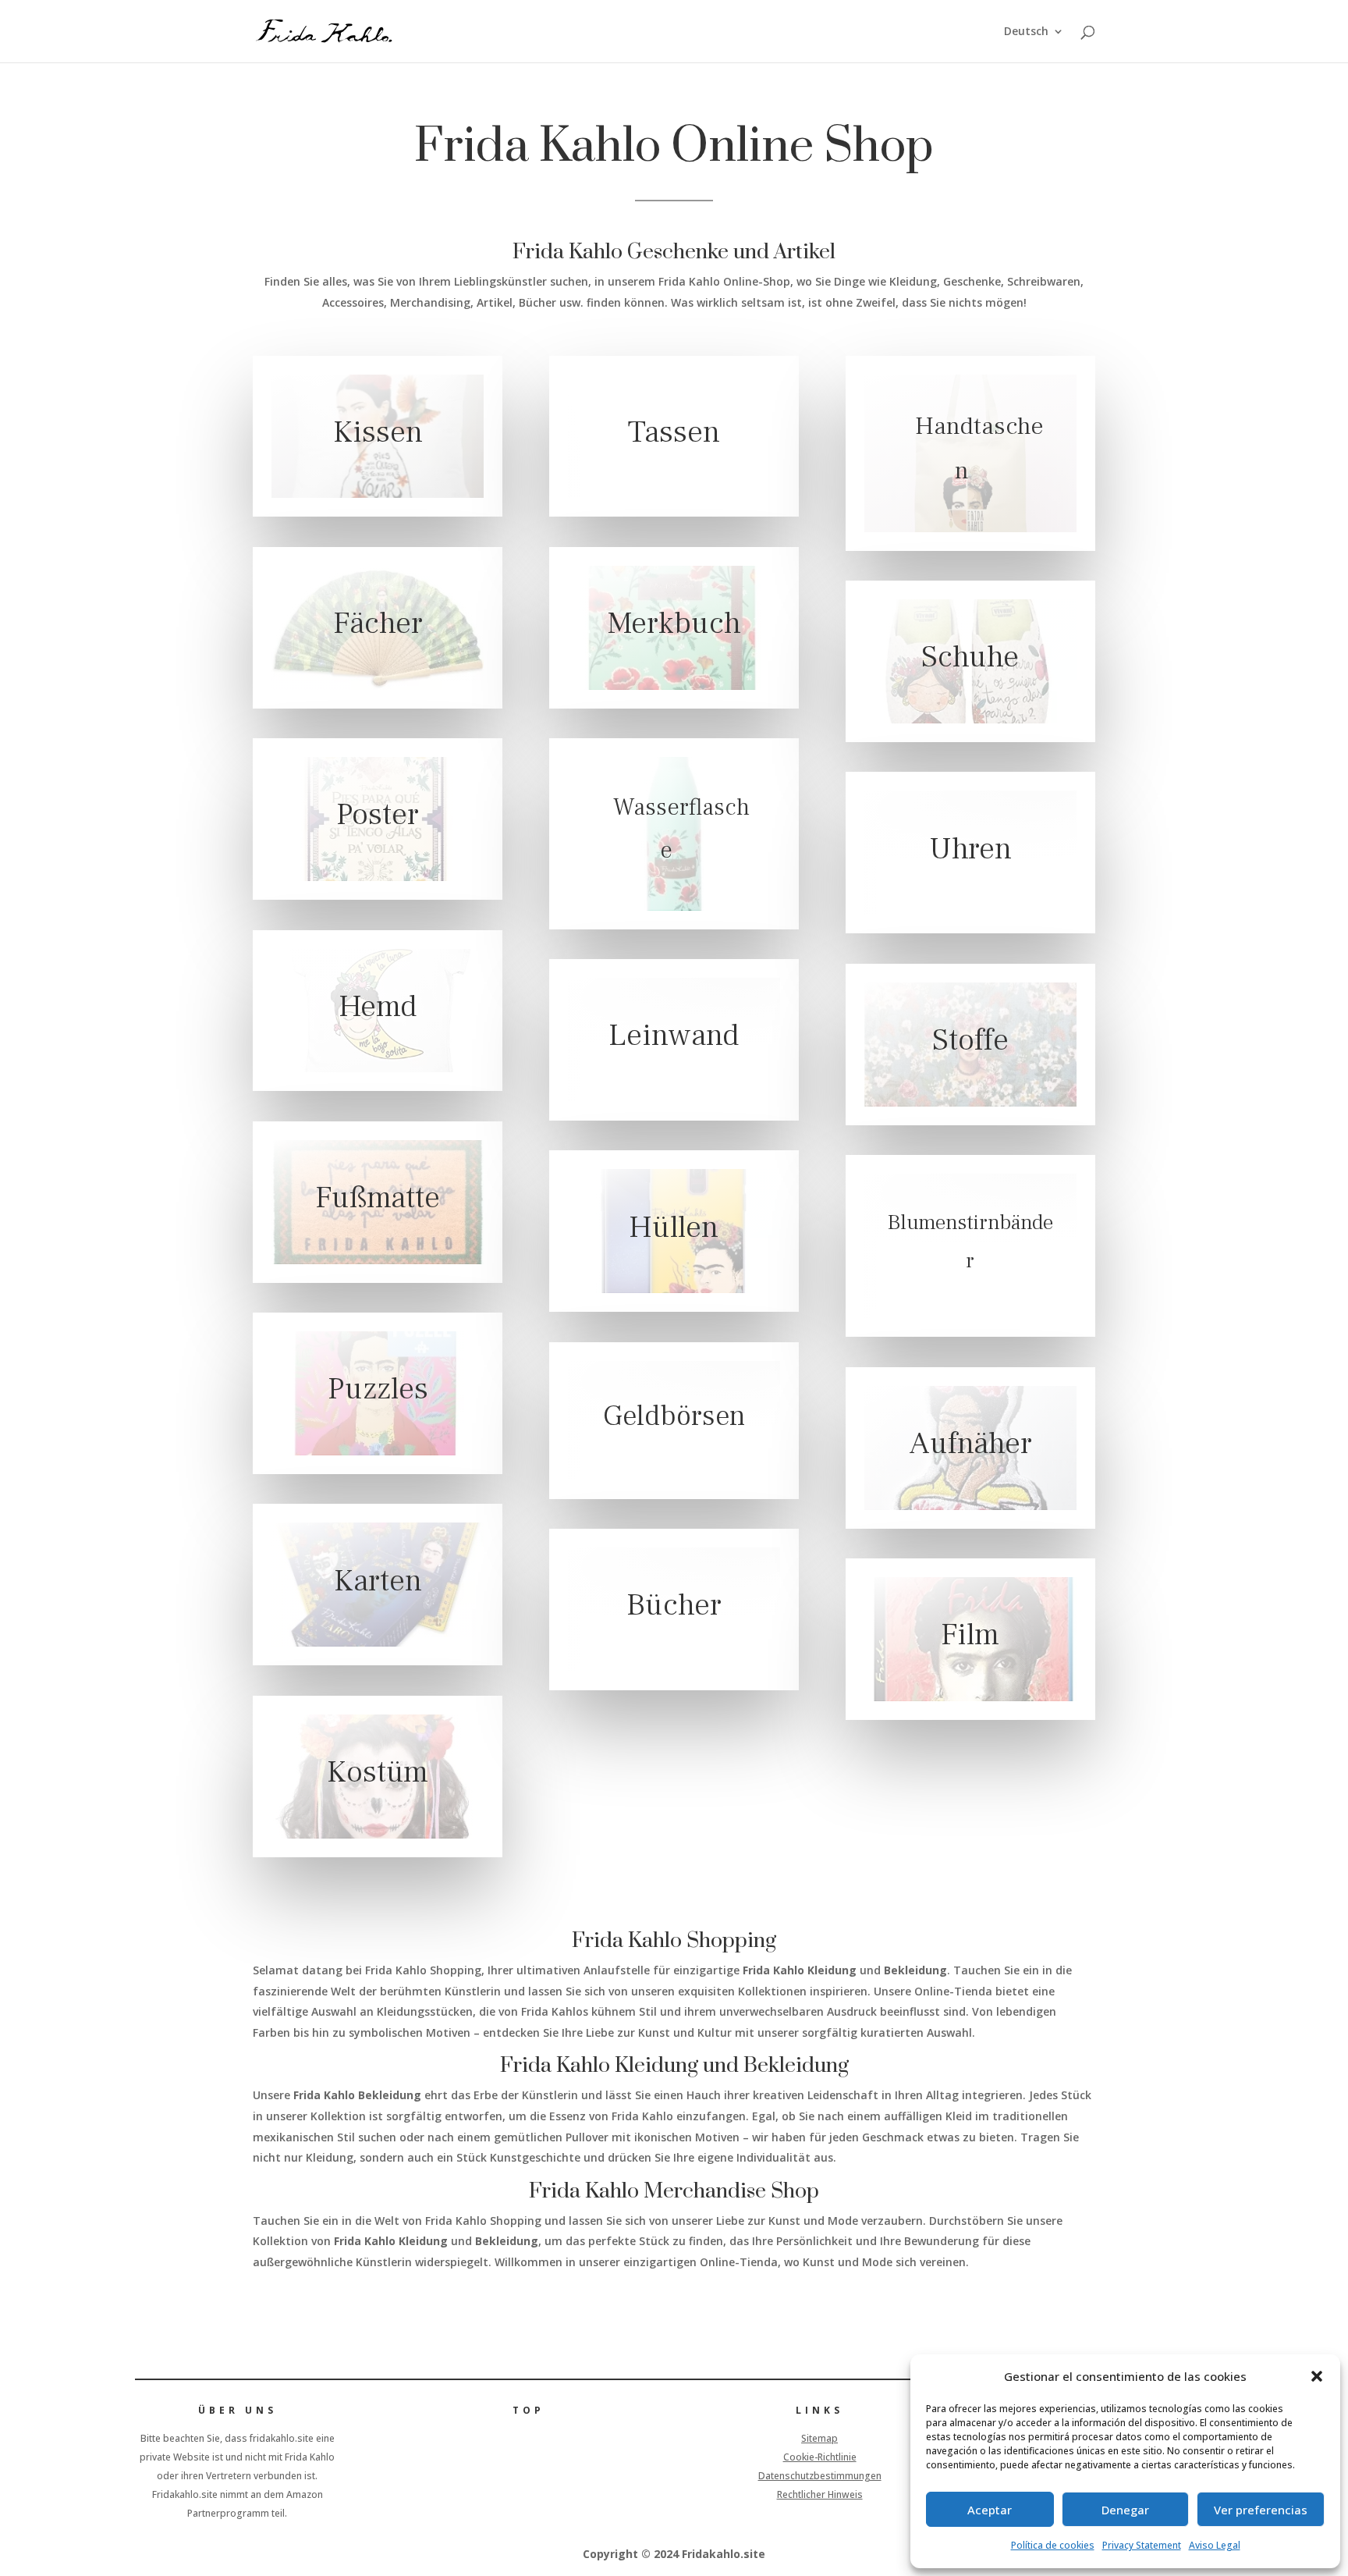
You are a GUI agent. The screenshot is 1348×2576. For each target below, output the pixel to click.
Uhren (970, 849)
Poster (378, 815)
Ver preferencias (1261, 2510)
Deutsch (1026, 32)
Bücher (674, 1606)
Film (970, 1635)
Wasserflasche (681, 830)
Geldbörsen (674, 1416)
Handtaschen (979, 449)
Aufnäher (970, 1443)
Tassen (674, 432)
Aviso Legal (1215, 2545)
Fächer (378, 623)
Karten (378, 1581)
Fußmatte (378, 1197)
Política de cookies (1053, 2545)
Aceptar (990, 2510)
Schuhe (970, 657)
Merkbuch (674, 623)
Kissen (378, 432)
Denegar (1125, 2510)
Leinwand (674, 1035)
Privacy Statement (1142, 2545)
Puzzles (378, 1389)
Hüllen (674, 1227)
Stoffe (970, 1040)
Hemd (378, 1006)
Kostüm (378, 1772)
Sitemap (819, 2438)
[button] (1317, 2376)
